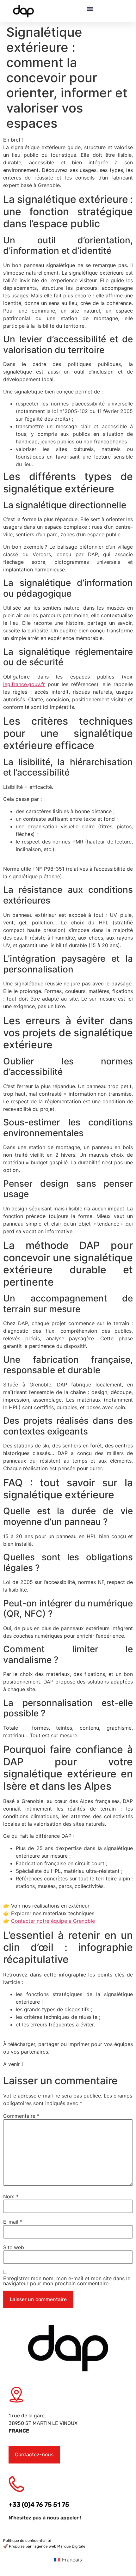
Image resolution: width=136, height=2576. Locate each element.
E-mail (13, 2222)
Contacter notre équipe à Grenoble (53, 1921)
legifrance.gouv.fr (24, 684)
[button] (90, 9)
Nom (11, 2196)
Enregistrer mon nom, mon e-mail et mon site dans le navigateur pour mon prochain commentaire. (67, 2281)
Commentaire (21, 2116)
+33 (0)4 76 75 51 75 (39, 2505)
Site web (14, 2247)
